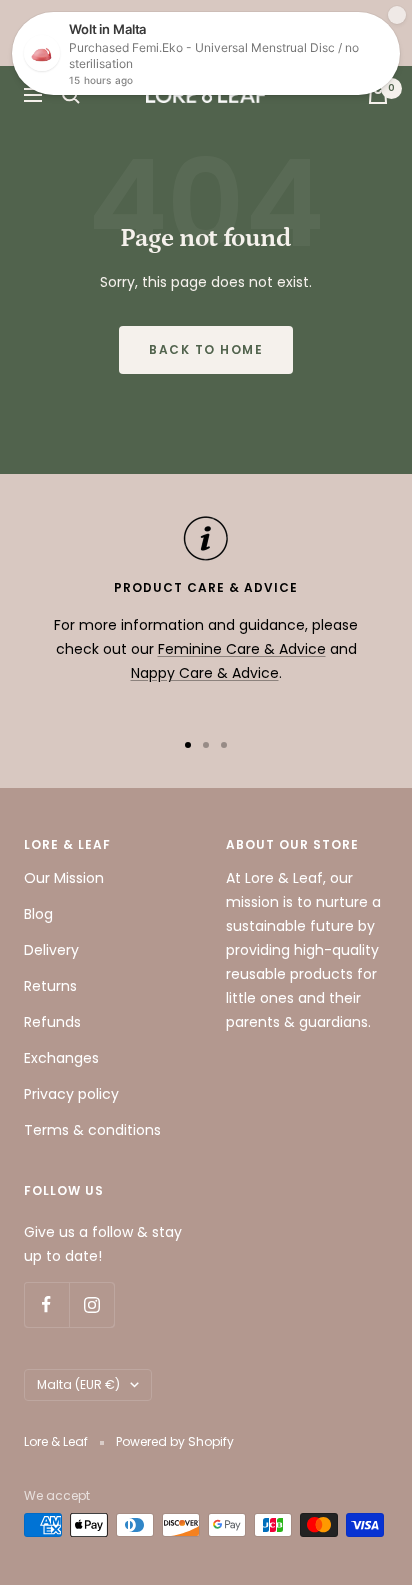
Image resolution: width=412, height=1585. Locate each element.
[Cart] (378, 95)
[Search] (71, 95)
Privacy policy (71, 1094)
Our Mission (64, 878)
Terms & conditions (92, 1130)
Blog (38, 914)
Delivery (51, 950)
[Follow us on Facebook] (46, 1304)
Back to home (206, 349)
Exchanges (61, 1058)
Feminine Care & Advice (242, 649)
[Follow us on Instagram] (91, 1304)
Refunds (52, 1022)
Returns (50, 986)
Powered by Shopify (175, 1441)
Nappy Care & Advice (205, 673)
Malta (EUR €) (78, 1384)
